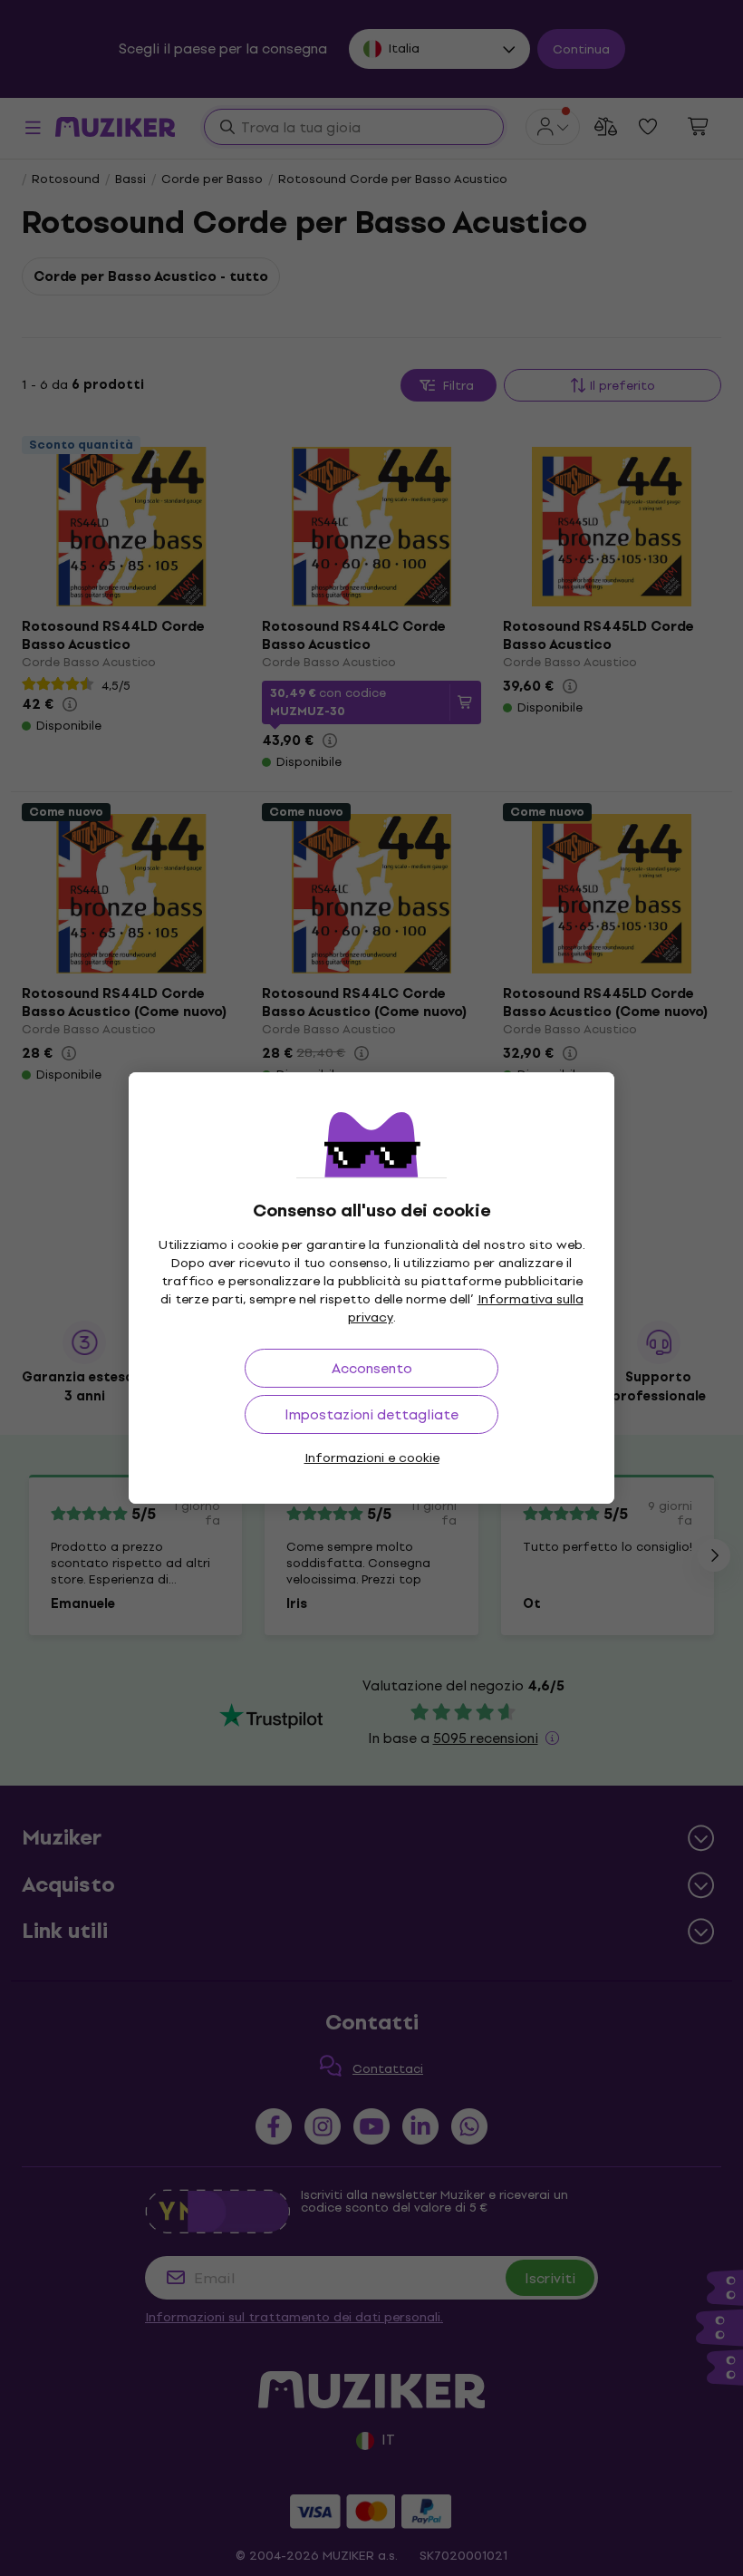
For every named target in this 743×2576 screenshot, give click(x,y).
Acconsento (372, 1368)
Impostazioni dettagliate (371, 1414)
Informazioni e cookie (372, 1458)
